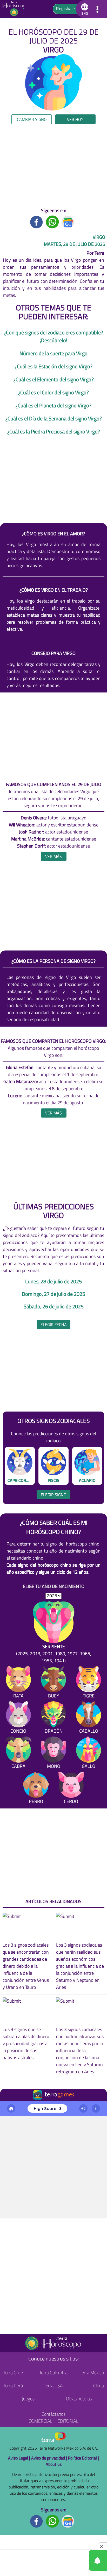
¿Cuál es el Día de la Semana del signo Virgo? (54, 418)
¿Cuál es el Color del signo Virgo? (53, 392)
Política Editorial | (83, 2458)
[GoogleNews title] (68, 221)
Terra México (92, 2373)
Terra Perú (13, 2386)
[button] (84, 9)
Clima (99, 2386)
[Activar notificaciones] (75, 2560)
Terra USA (53, 2386)
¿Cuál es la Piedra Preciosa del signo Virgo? (54, 431)
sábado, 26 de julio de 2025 (54, 1307)
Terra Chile (13, 2373)
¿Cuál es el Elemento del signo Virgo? (54, 379)
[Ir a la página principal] (15, 9)
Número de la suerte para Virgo (53, 353)
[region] (53, 166)
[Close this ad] (102, 2546)
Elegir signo (54, 1495)
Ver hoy (75, 119)
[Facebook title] (37, 221)
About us (54, 2464)
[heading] (54, 856)
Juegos (28, 2399)
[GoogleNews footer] (68, 2521)
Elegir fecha (54, 1324)
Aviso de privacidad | (50, 2458)
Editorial (68, 2421)
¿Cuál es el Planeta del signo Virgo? (53, 405)
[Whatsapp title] (52, 221)
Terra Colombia (53, 2373)
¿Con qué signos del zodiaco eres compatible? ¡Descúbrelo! (53, 336)
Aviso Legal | (20, 2458)
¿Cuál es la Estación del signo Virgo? (54, 366)
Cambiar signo (32, 119)
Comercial (41, 2421)
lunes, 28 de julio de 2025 (53, 1281)
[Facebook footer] (37, 2521)
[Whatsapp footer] (52, 2521)
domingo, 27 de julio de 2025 (53, 1294)
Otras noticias (79, 2399)
